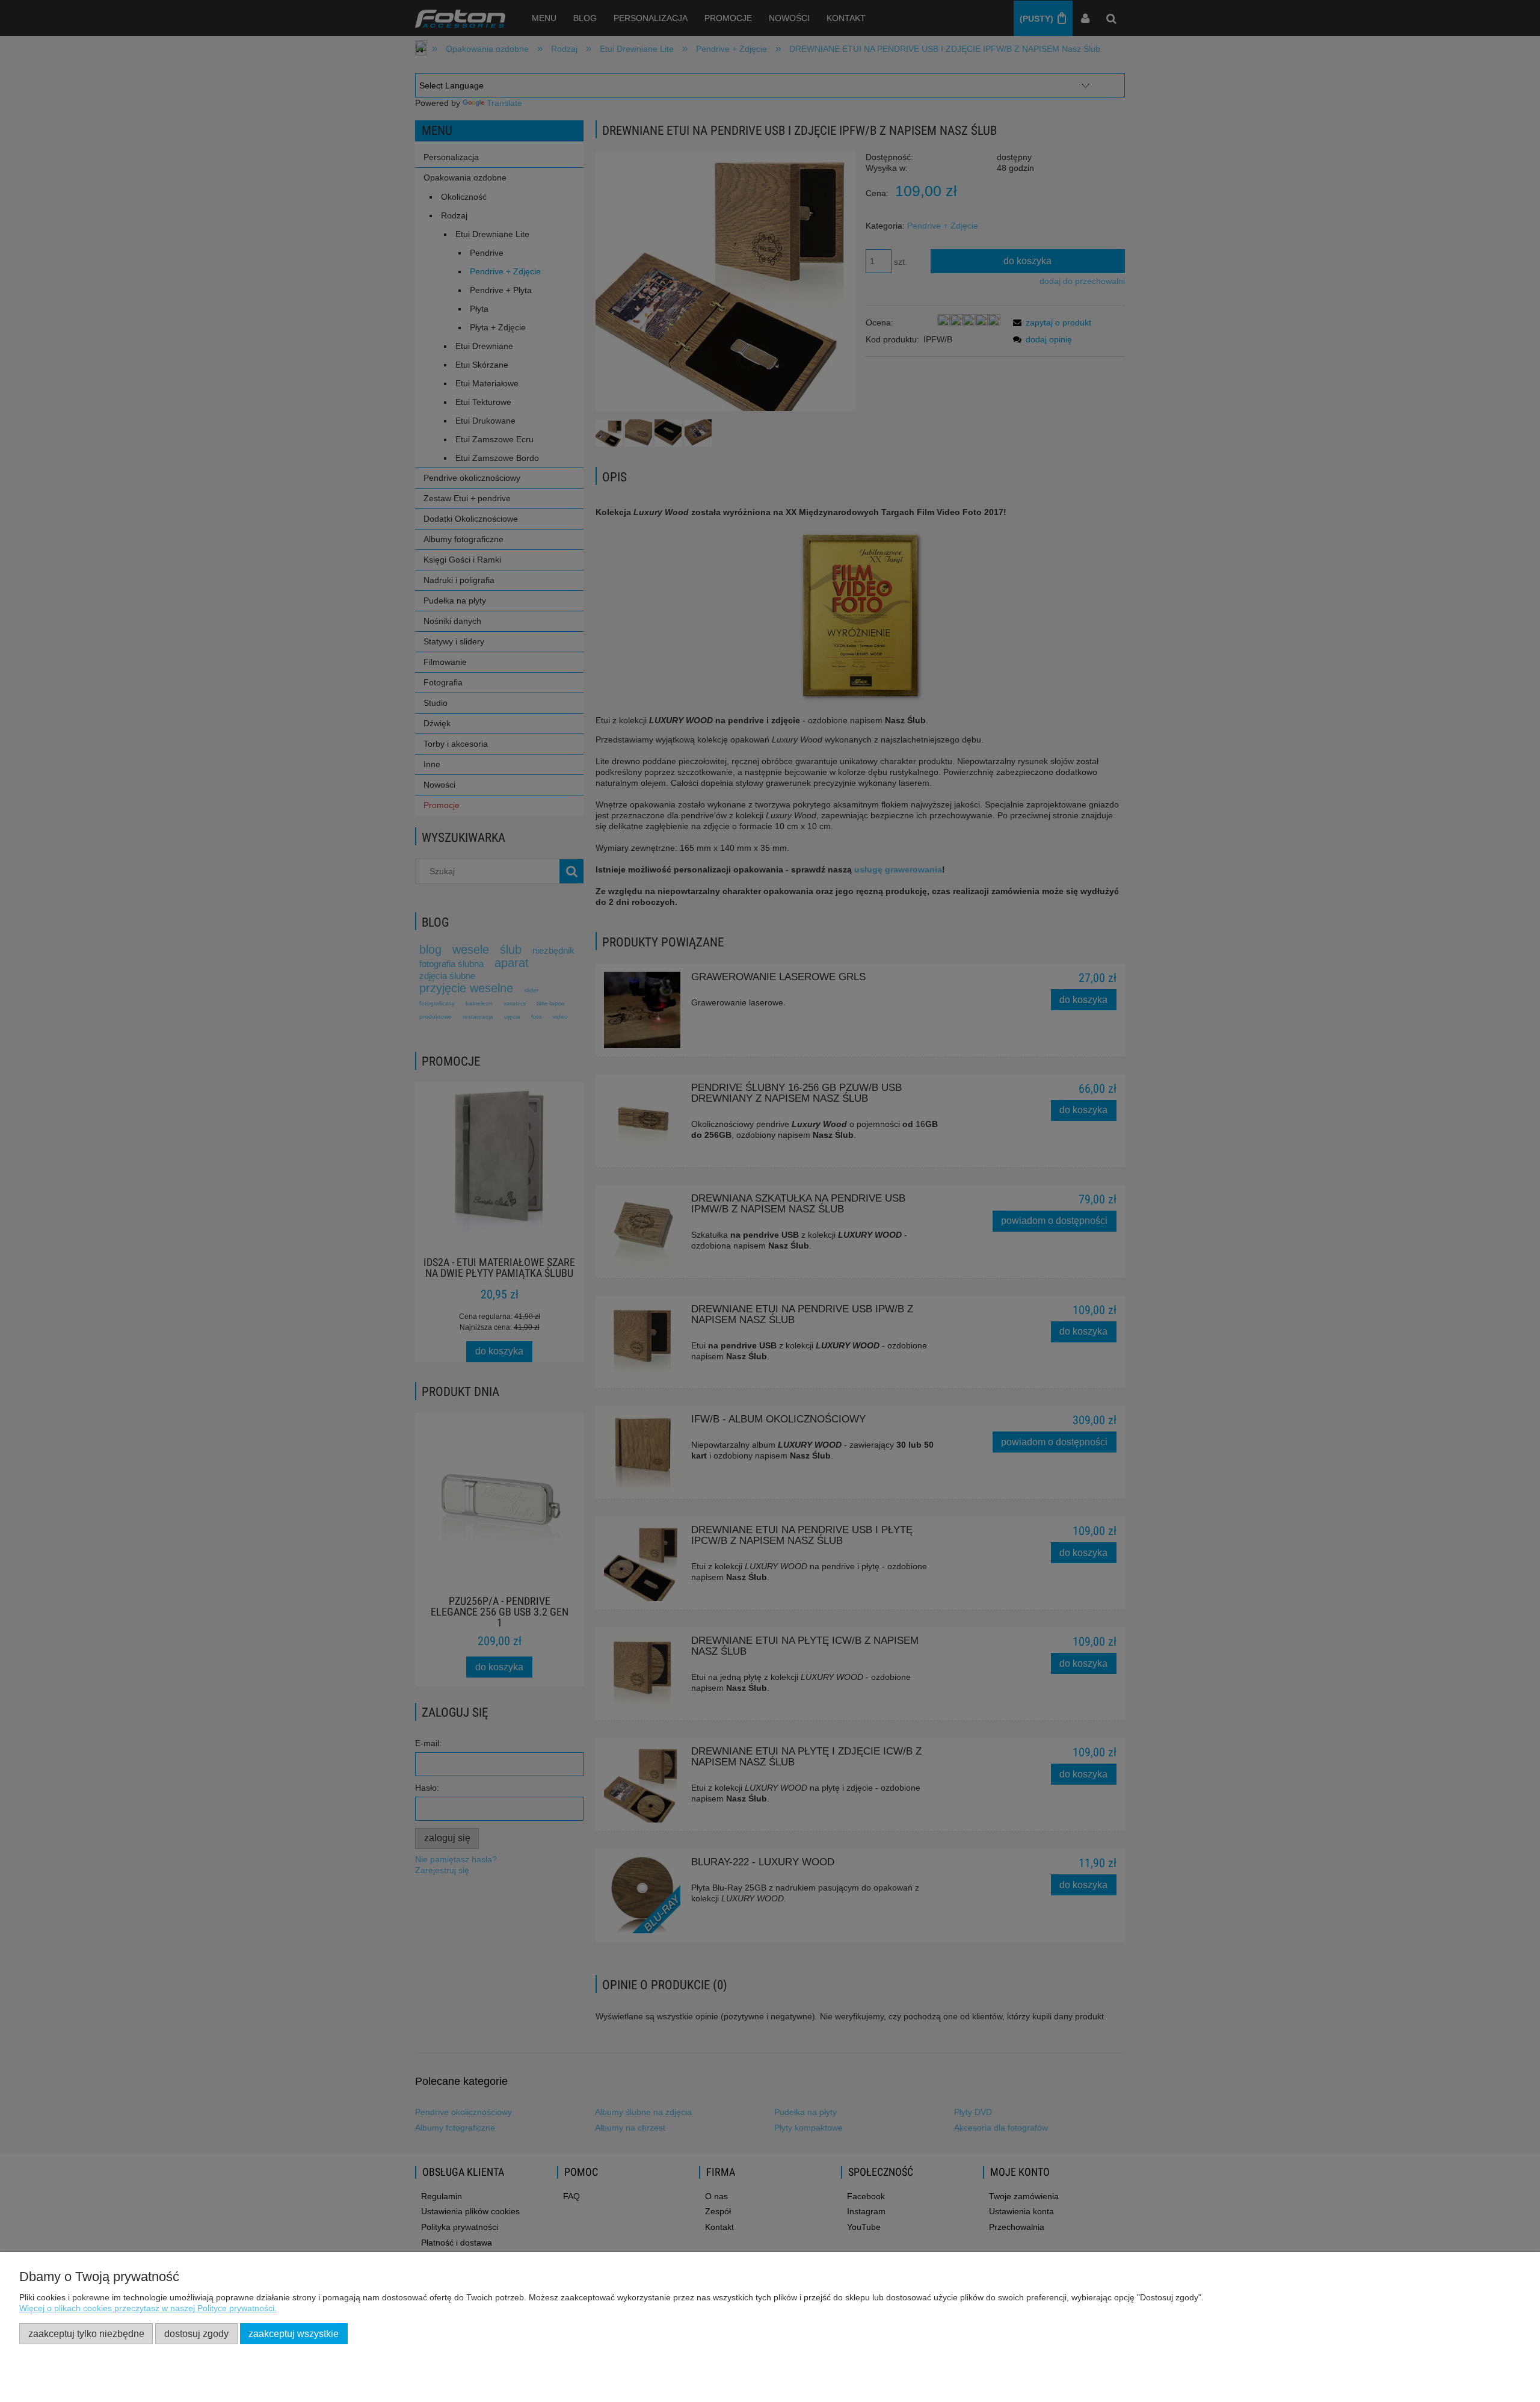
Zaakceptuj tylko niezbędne (86, 2333)
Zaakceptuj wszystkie (294, 2333)
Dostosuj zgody (196, 2333)
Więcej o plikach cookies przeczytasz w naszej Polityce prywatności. (148, 2308)
